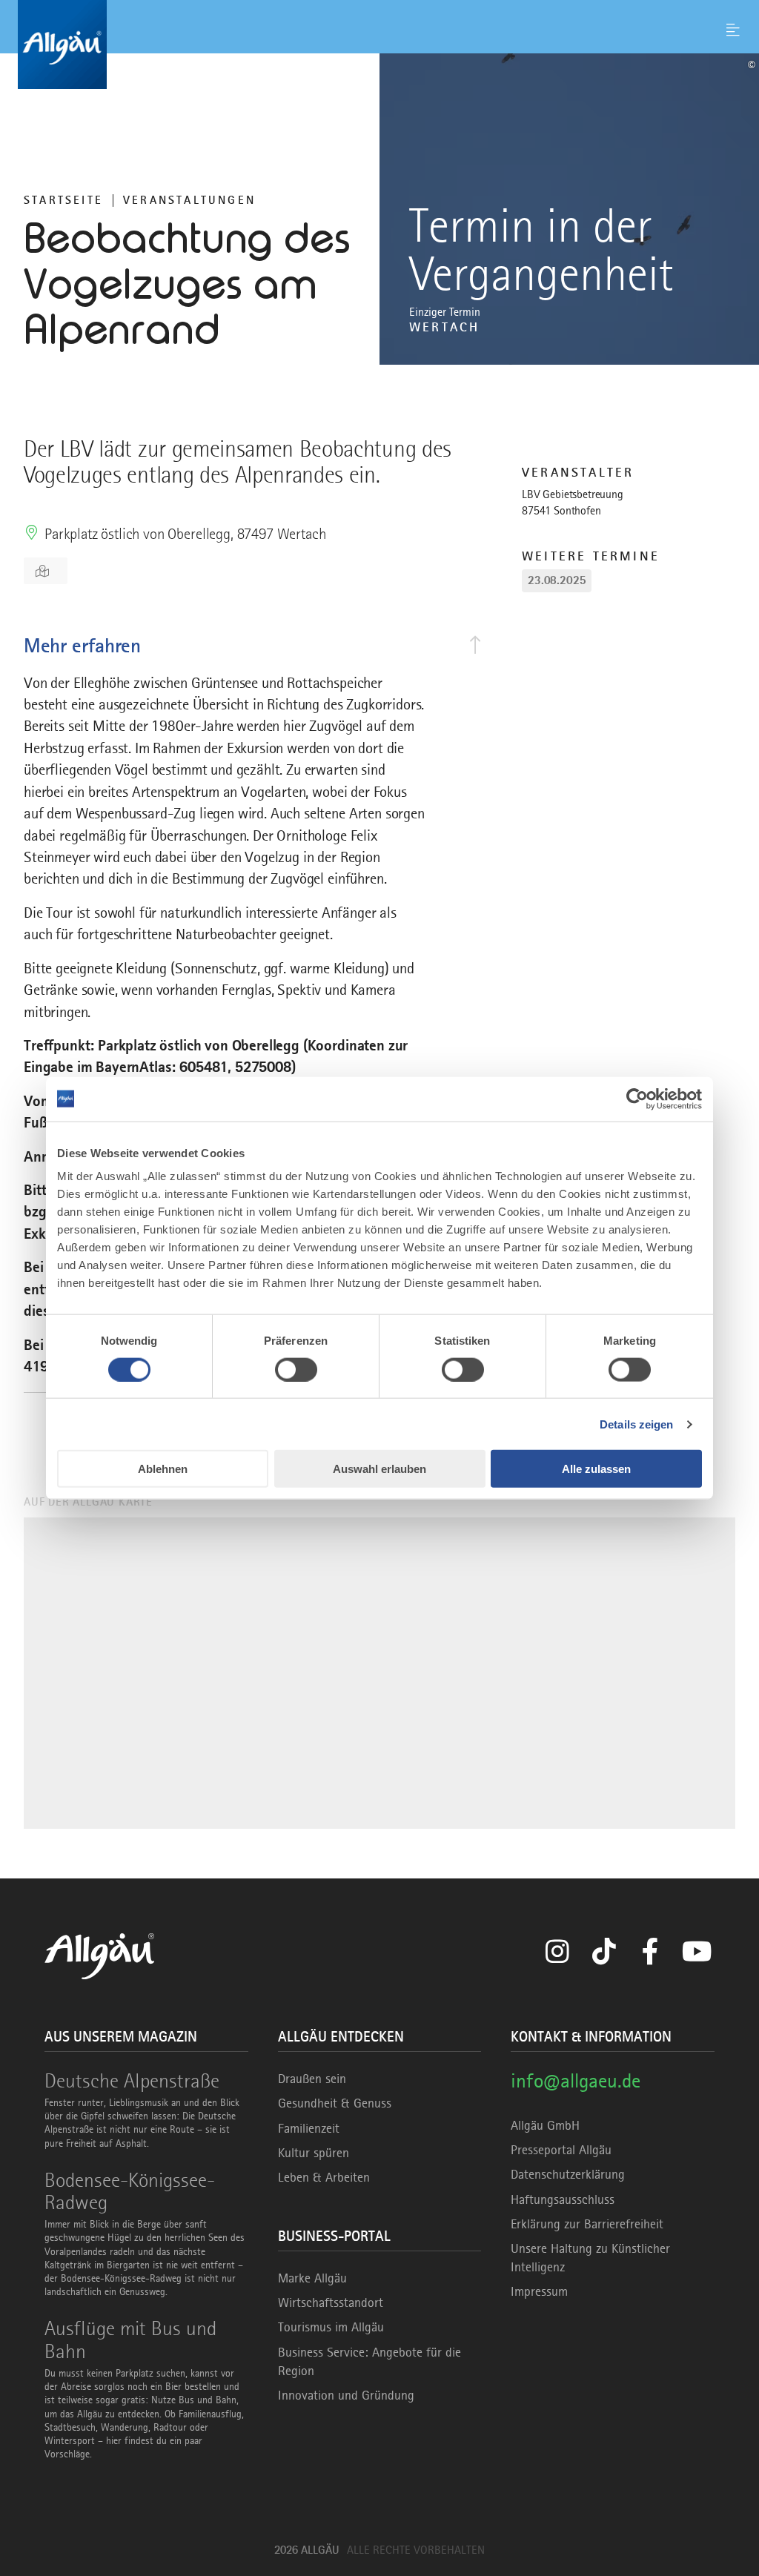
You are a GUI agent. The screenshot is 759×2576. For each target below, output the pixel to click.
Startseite (63, 200)
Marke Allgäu (312, 2278)
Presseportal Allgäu (561, 2150)
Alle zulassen (596, 1469)
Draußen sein (312, 2079)
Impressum (539, 2291)
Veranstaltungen (189, 200)
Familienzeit (309, 2128)
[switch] (296, 1369)
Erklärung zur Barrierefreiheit (587, 2224)
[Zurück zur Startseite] (379, 44)
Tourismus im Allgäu (331, 2327)
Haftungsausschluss (563, 2199)
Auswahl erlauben (379, 1469)
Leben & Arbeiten (324, 2177)
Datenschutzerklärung (568, 2174)
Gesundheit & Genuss (335, 2103)
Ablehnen (163, 1469)
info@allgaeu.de (576, 2080)
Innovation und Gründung (346, 2395)
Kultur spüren (314, 2153)
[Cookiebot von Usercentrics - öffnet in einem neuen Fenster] (637, 1099)
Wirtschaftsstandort (331, 2302)
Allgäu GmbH (545, 2125)
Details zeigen (636, 1424)
